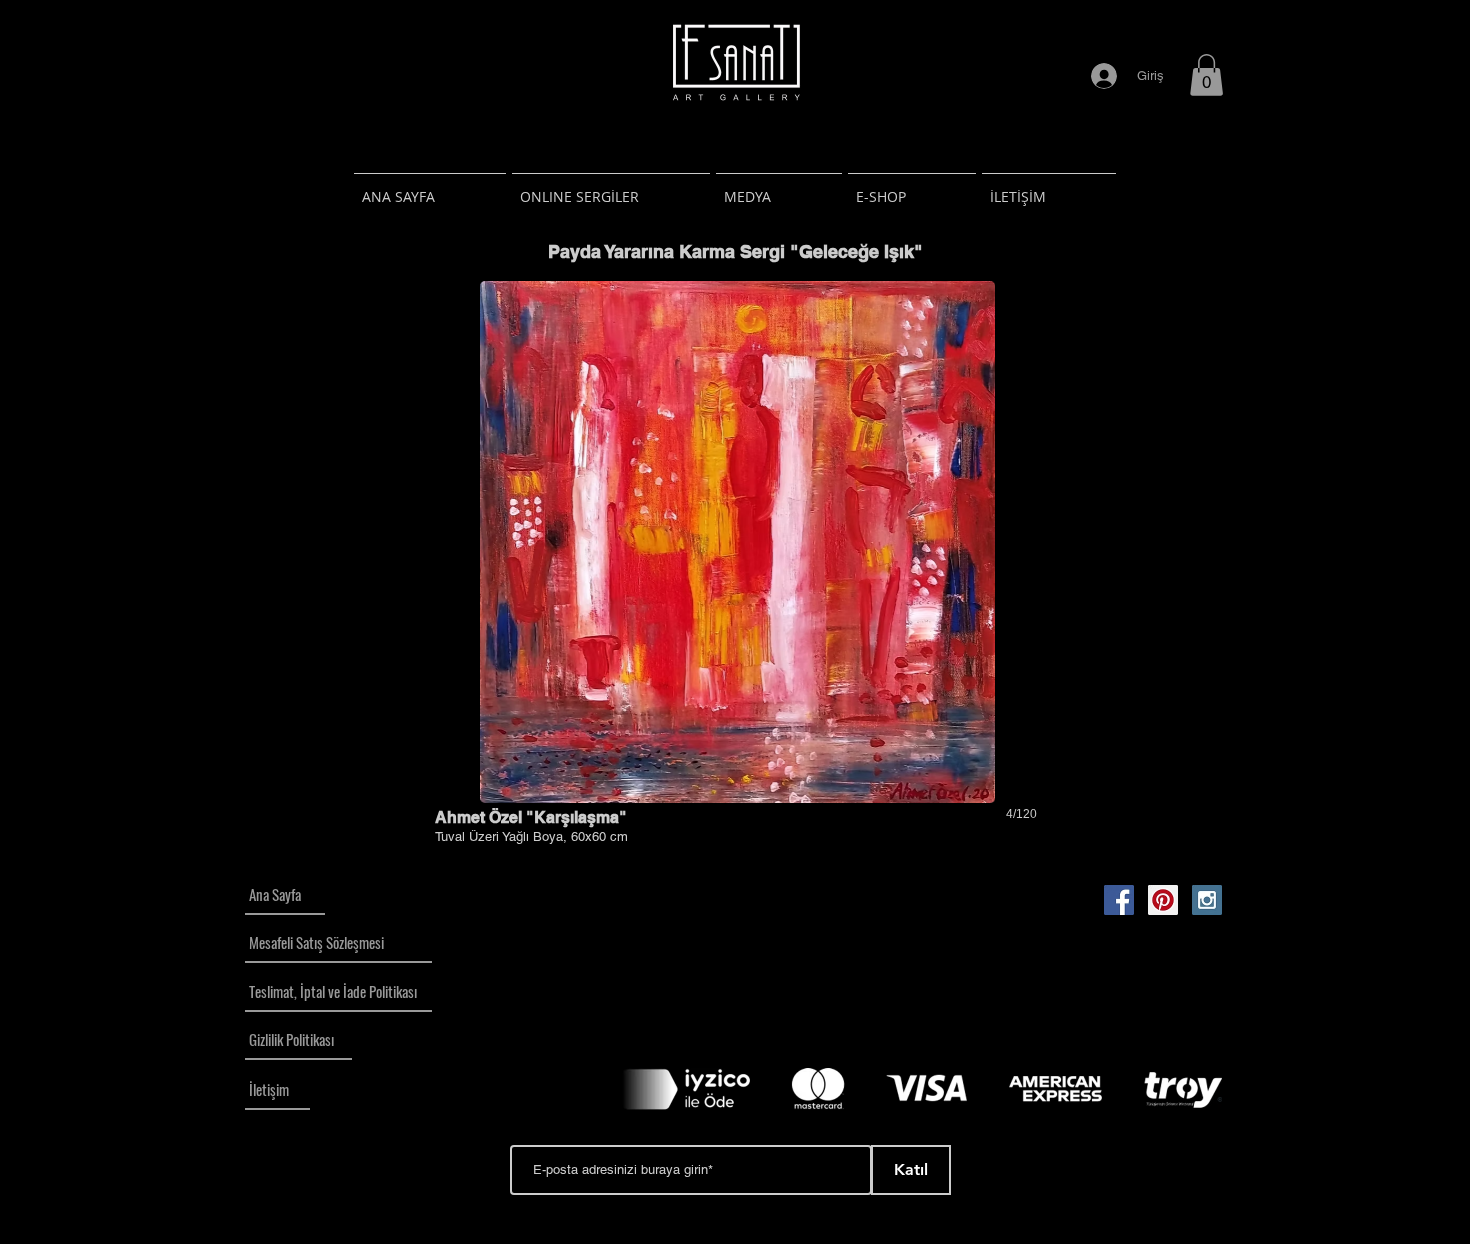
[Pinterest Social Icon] (1163, 900)
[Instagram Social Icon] (1207, 900)
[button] (1206, 75)
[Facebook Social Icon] (1119, 900)
